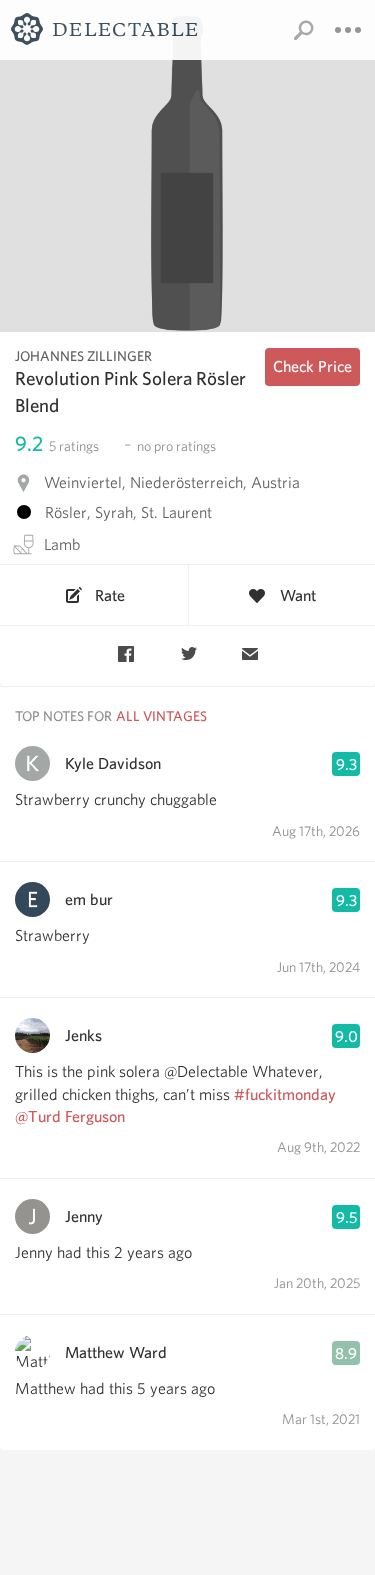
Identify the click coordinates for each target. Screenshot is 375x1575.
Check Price (312, 366)
